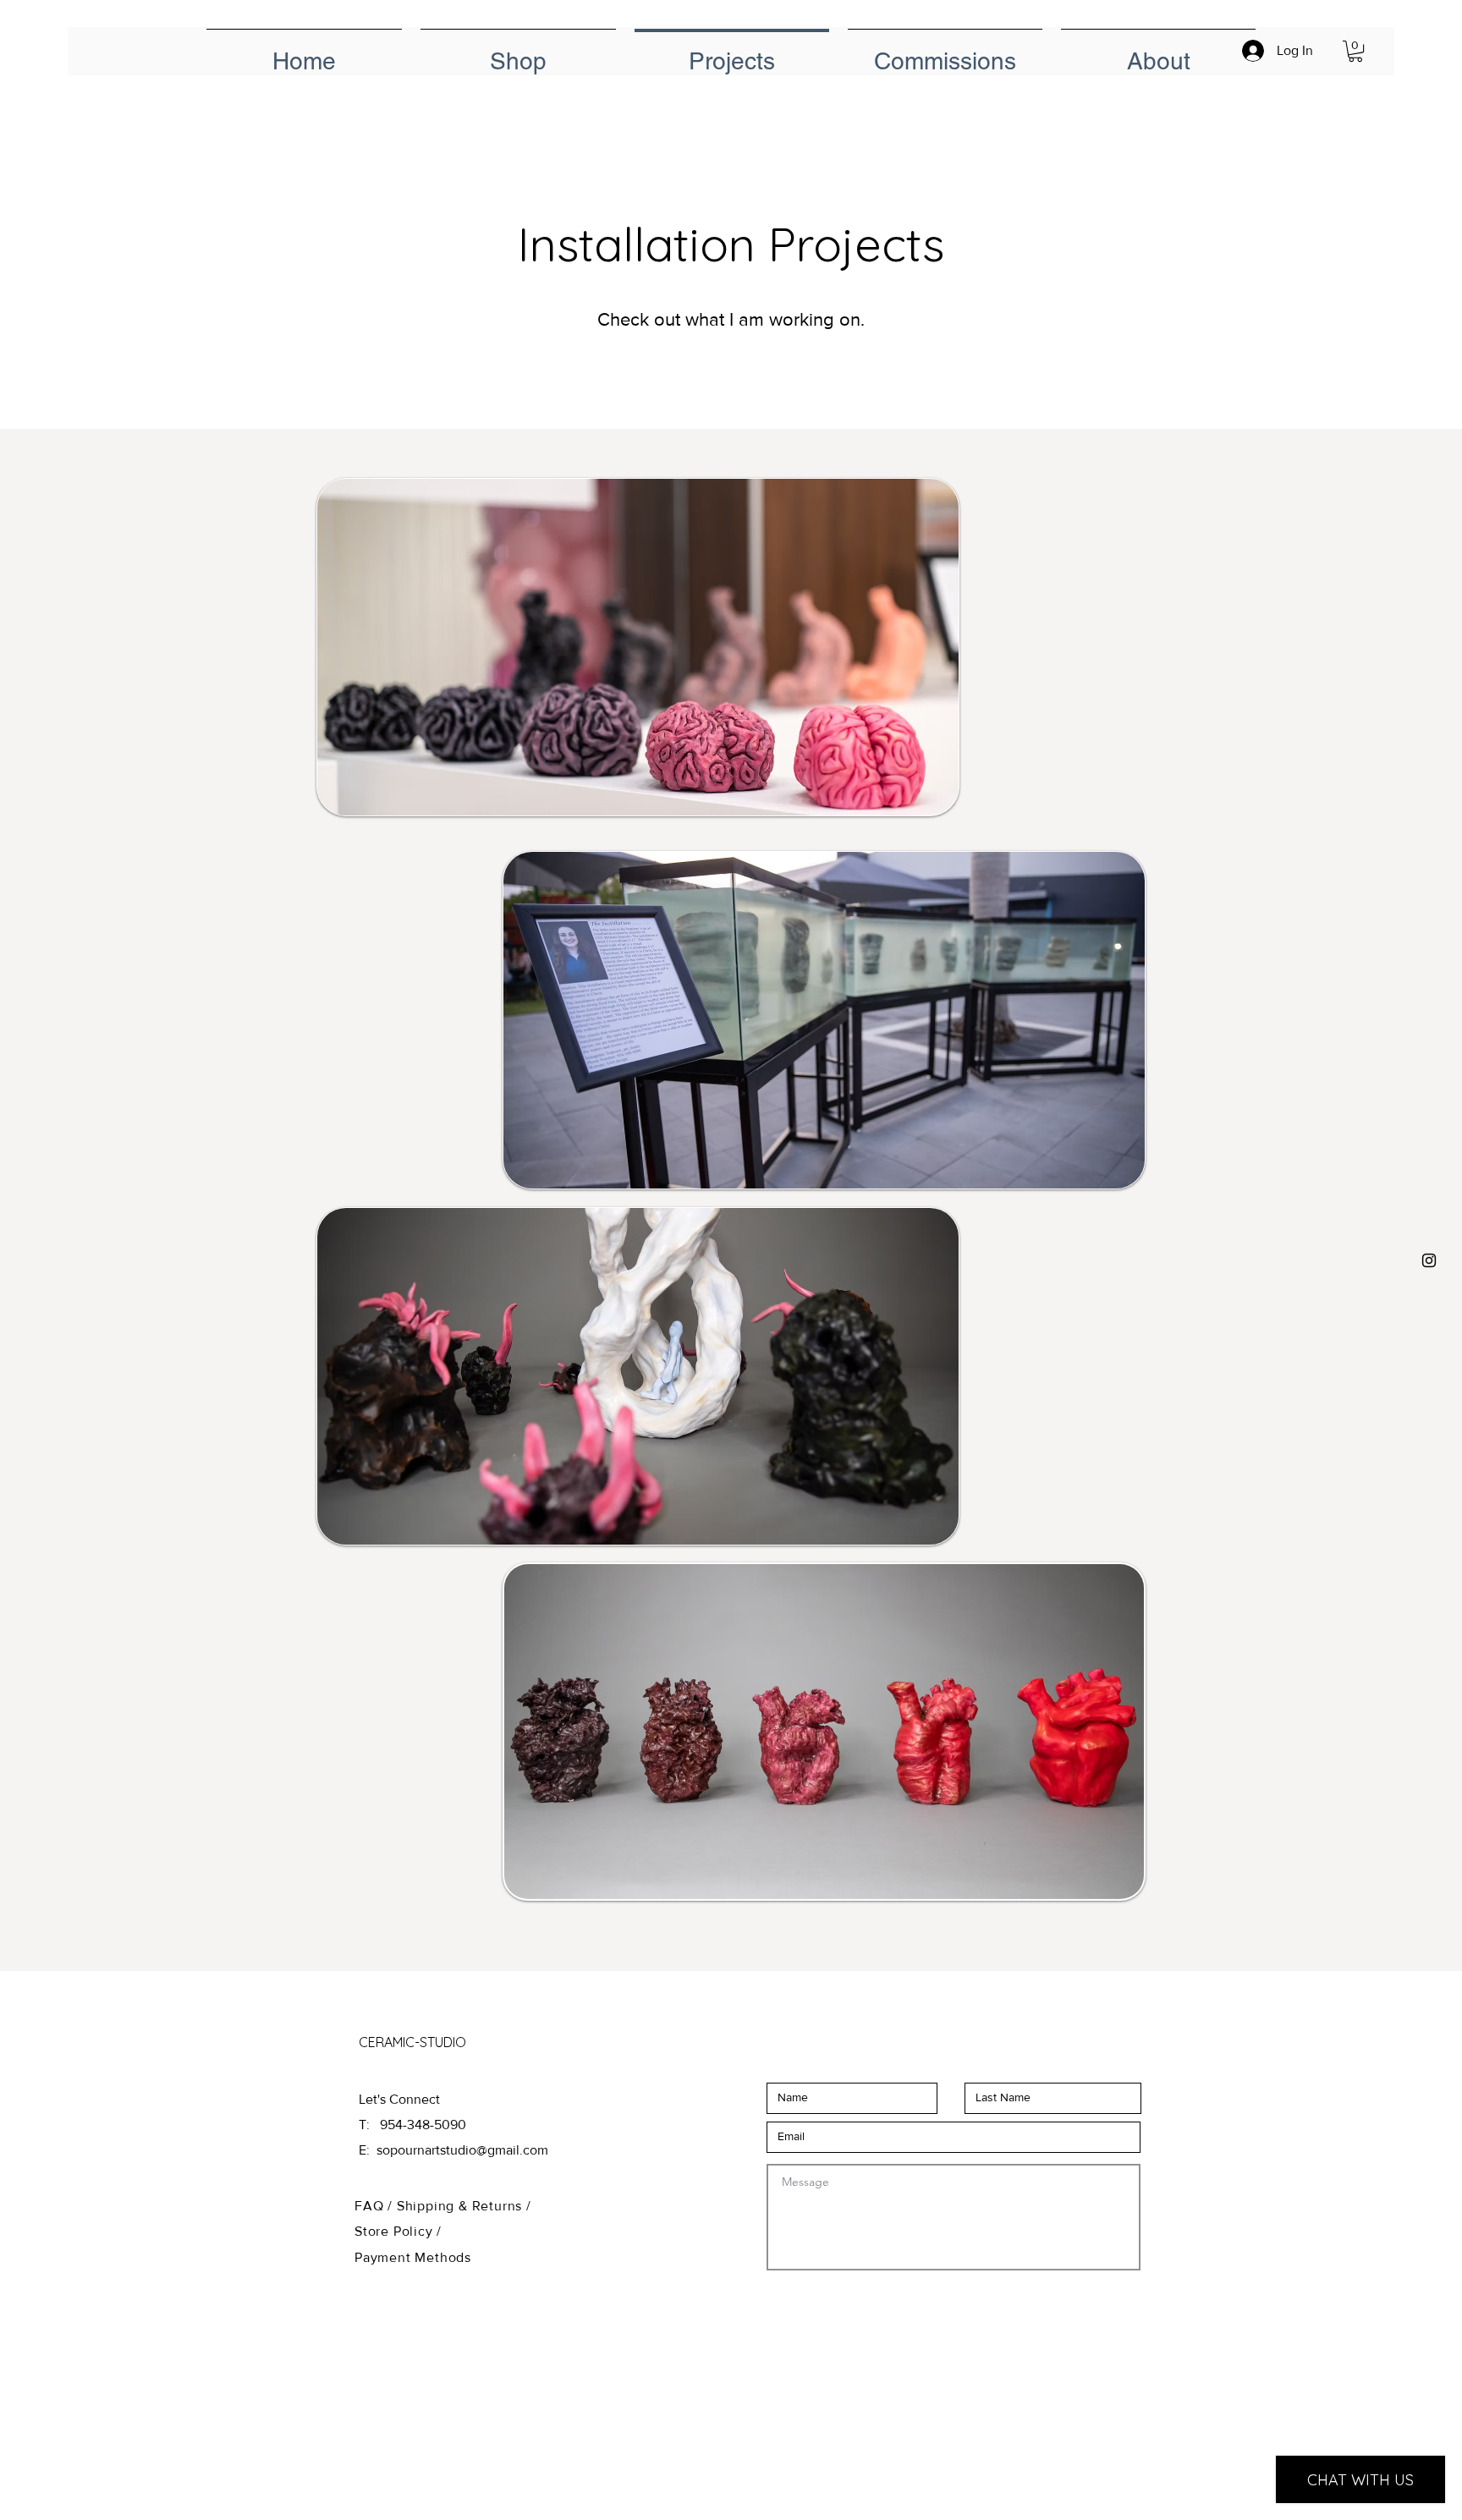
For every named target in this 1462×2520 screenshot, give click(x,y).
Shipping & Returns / (464, 2206)
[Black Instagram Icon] (1429, 1260)
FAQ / (376, 2206)
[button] (1355, 51)
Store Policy (396, 2231)
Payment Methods (413, 2257)
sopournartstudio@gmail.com (462, 2150)
